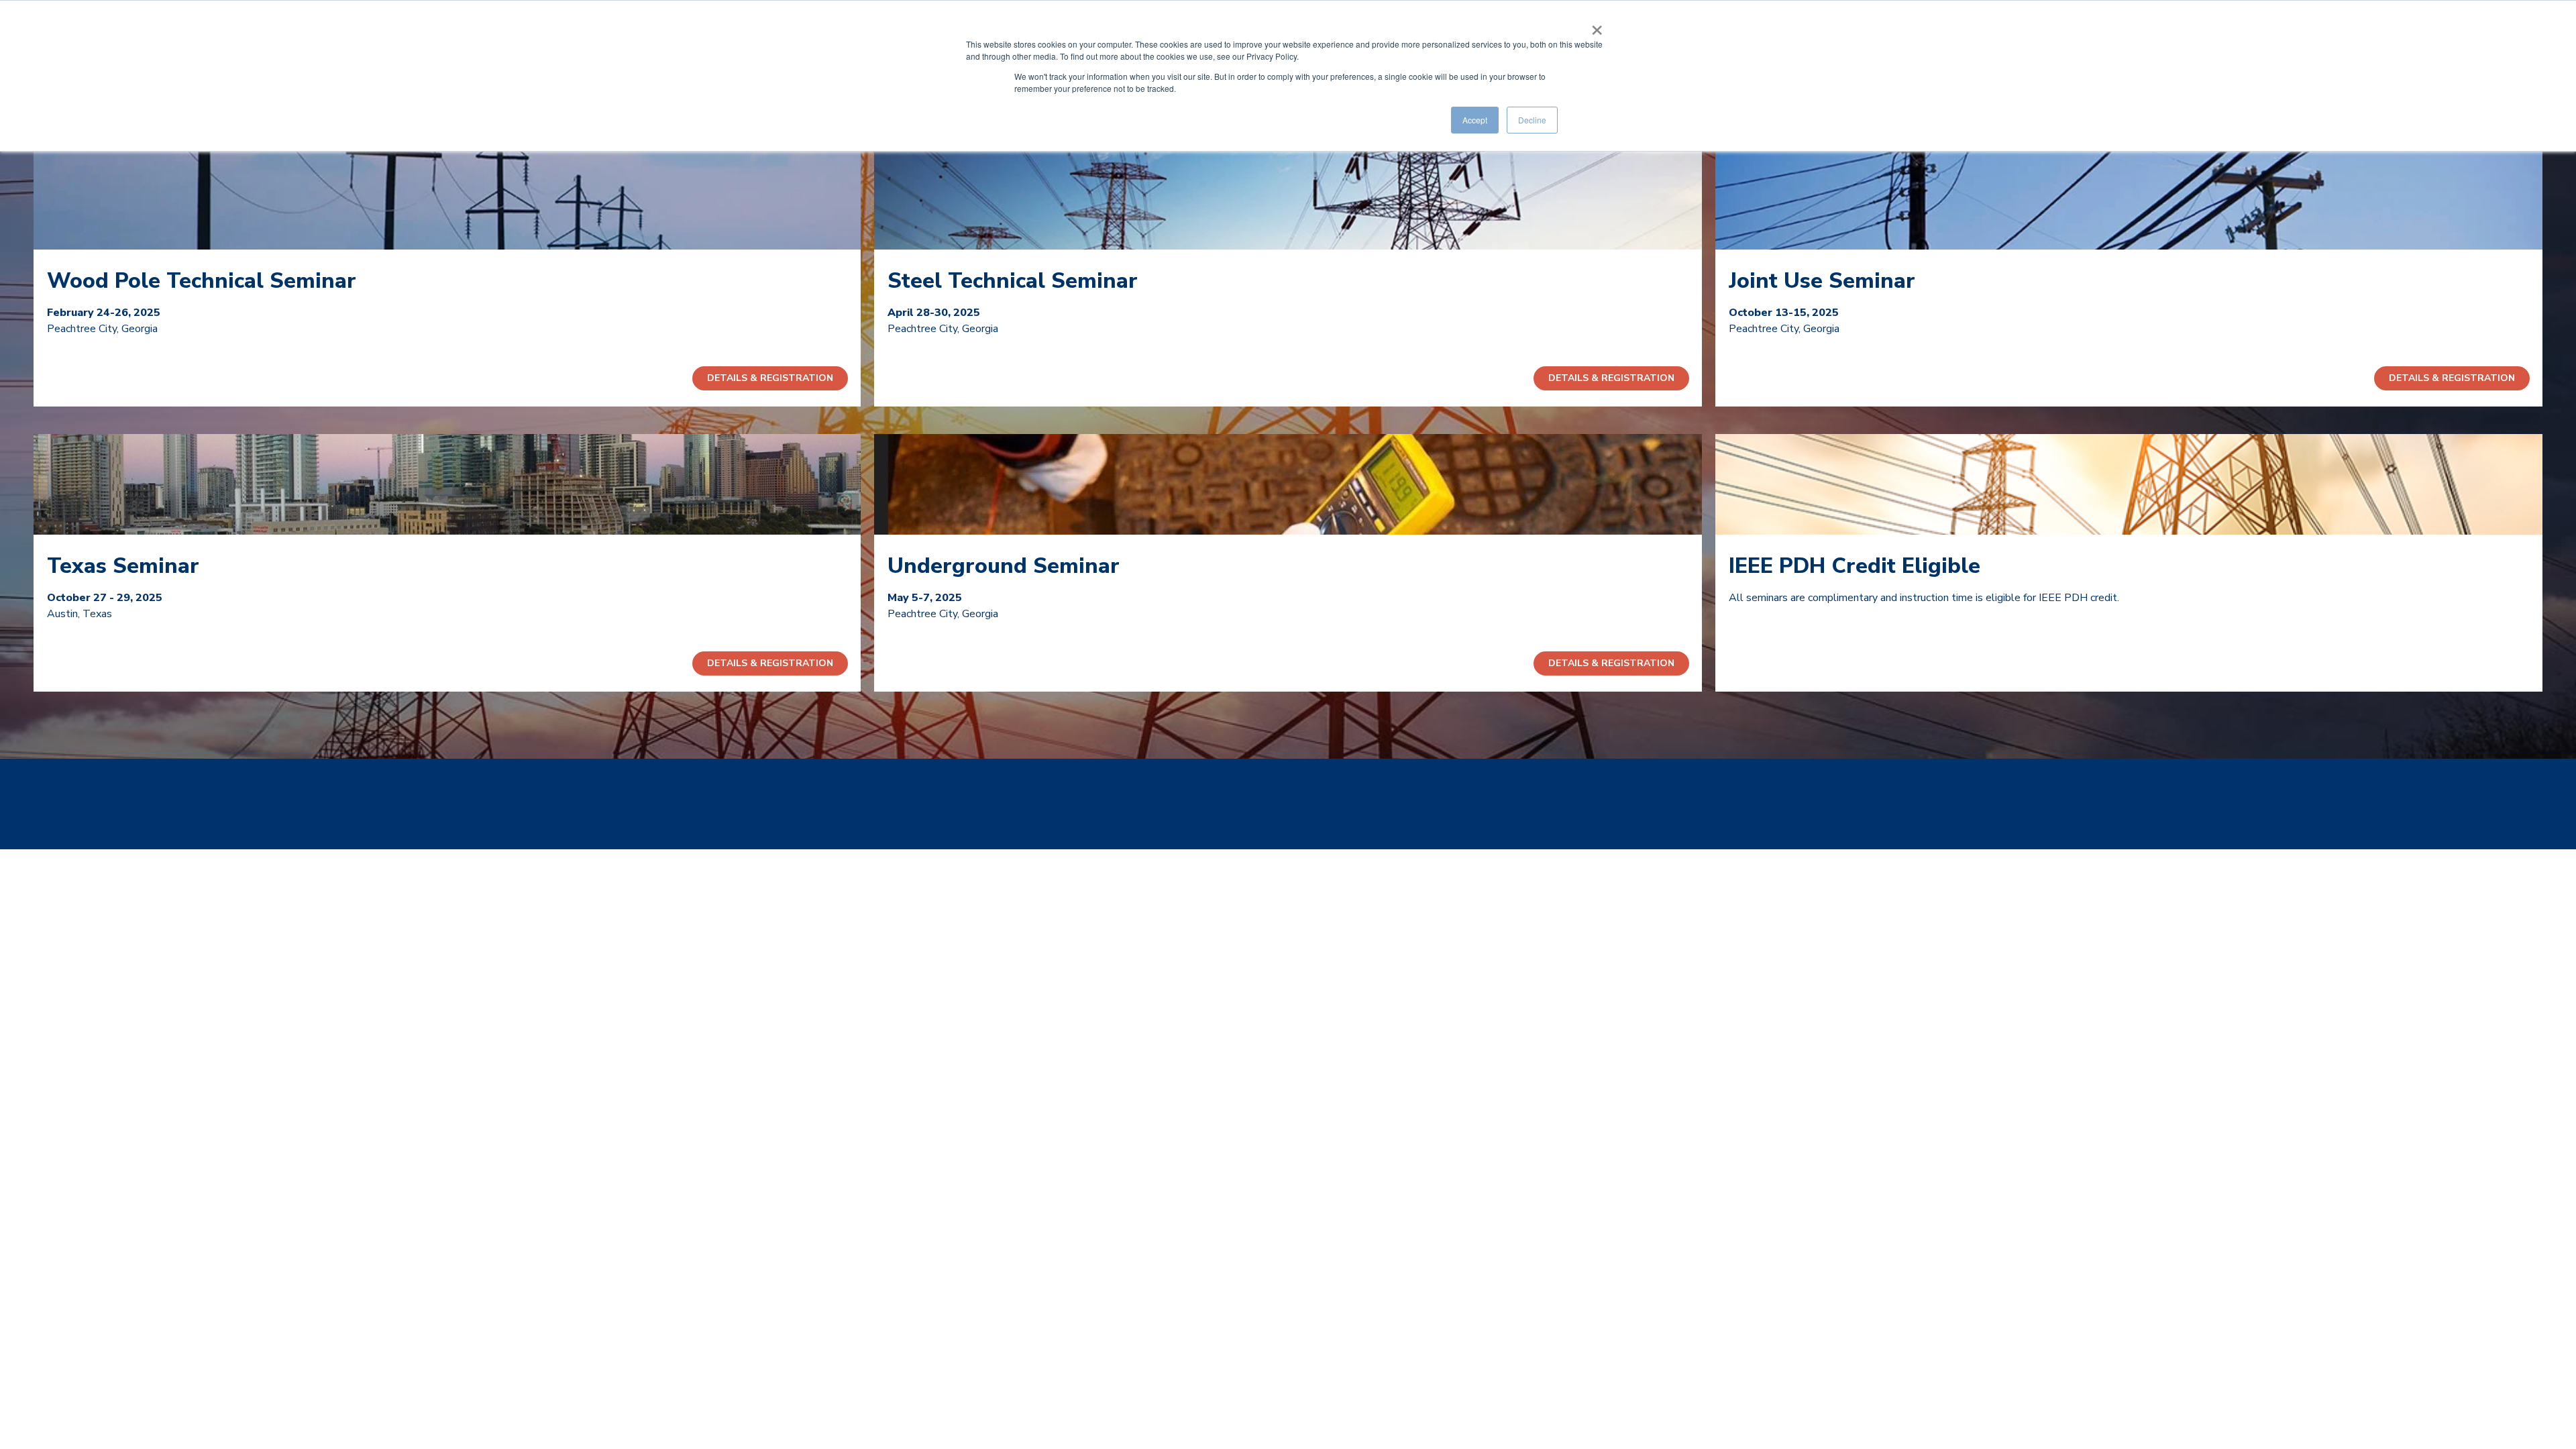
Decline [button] (1532, 120)
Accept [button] (1475, 120)
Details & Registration (770, 378)
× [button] (1597, 25)
